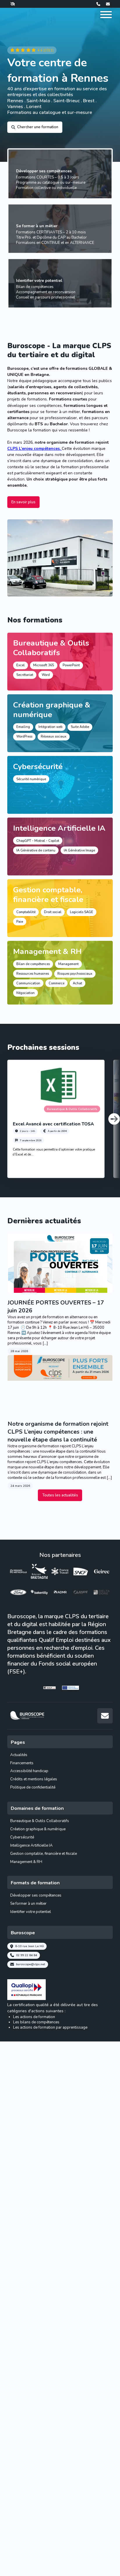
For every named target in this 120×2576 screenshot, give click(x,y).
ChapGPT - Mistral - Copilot (38, 841)
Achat (77, 983)
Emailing (23, 727)
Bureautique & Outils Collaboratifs (51, 648)
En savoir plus (23, 502)
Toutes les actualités (60, 1495)
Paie (20, 922)
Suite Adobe (80, 727)
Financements (22, 1763)
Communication (28, 983)
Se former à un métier (37, 226)
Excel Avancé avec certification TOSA (53, 1124)
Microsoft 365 (44, 665)
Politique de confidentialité (33, 1787)
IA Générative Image (79, 850)
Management (68, 964)
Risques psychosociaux (75, 974)
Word (46, 675)
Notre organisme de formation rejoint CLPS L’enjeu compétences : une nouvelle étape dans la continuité (58, 1432)
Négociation (25, 993)
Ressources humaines (33, 974)
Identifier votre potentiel (39, 281)
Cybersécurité (38, 766)
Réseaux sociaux (54, 737)
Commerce (57, 983)
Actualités (19, 1755)
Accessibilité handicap (29, 1771)
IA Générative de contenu (36, 850)
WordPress (24, 737)
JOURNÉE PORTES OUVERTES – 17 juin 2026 (56, 1307)
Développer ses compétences (44, 171)
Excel (21, 665)
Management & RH (47, 951)
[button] (114, 1119)
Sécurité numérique (31, 779)
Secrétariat (25, 675)
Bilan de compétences (33, 964)
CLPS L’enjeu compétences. (35, 449)
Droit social (53, 912)
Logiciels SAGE (82, 912)
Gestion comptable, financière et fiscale (48, 895)
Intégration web (50, 727)
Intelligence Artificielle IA (59, 828)
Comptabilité (26, 912)
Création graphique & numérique (52, 710)
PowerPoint (71, 665)
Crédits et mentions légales (34, 1779)
